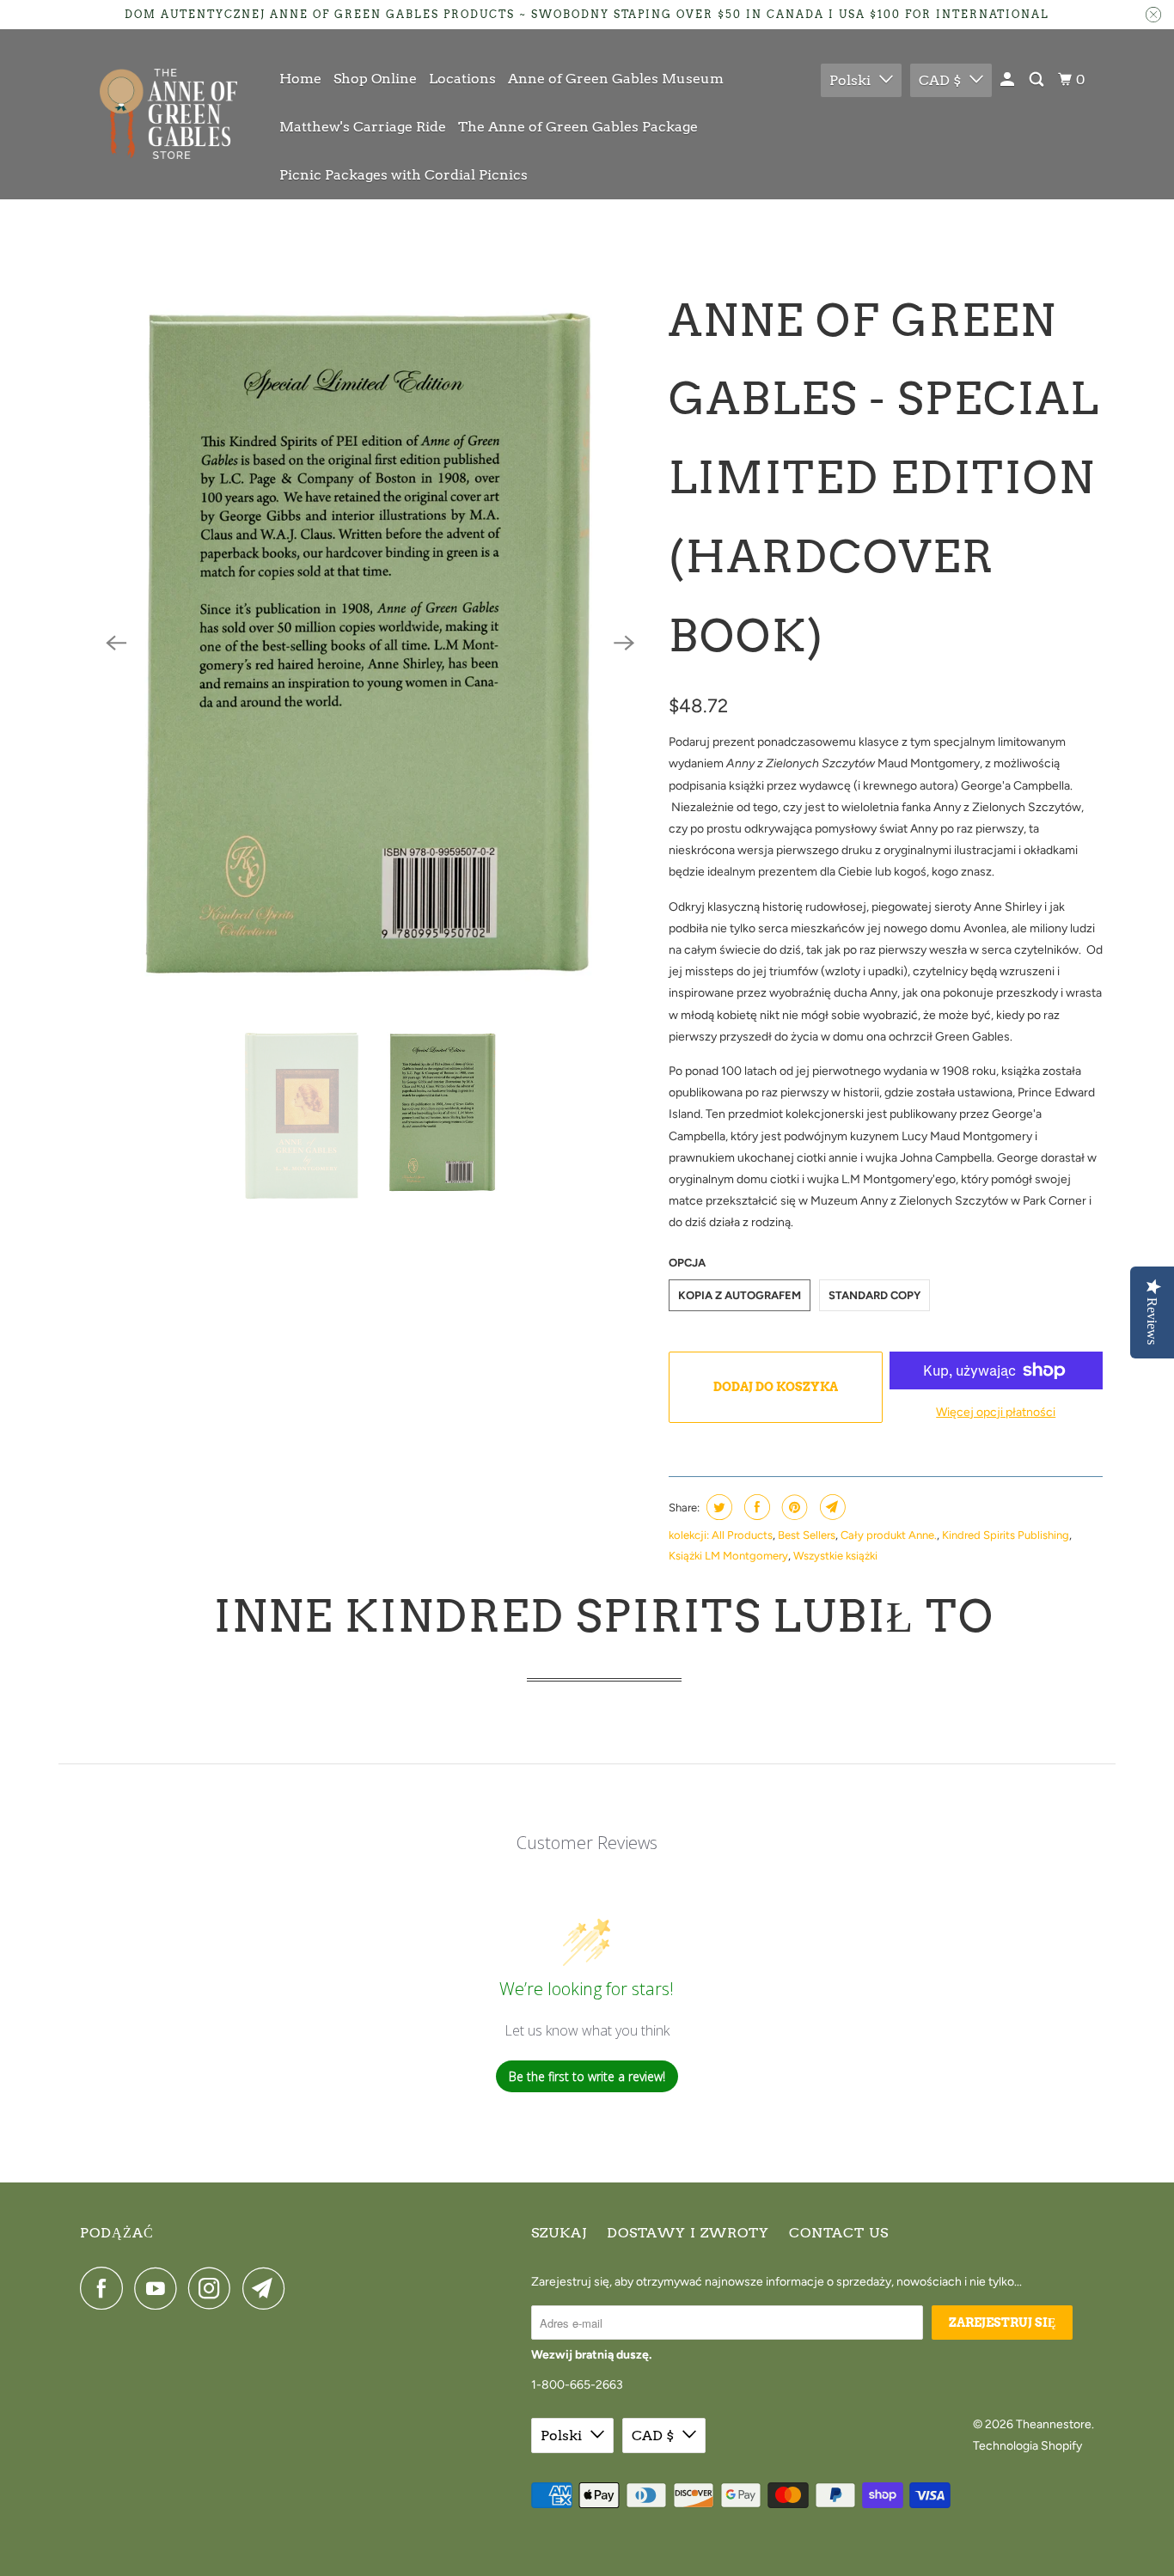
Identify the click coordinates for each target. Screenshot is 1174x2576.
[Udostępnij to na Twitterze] (717, 1507)
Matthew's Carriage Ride (363, 127)
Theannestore (1054, 2424)
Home (300, 79)
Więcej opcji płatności (996, 1412)
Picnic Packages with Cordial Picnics (404, 175)
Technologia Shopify (1027, 2446)
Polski (850, 80)
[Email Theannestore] (268, 2288)
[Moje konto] (1009, 80)
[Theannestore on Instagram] (214, 2288)
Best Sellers (807, 1535)
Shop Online (375, 79)
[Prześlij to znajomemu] (831, 1507)
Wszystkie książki (835, 1556)
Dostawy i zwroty (688, 2233)
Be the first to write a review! (587, 2076)
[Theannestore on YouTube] (160, 2288)
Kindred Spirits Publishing (1006, 1535)
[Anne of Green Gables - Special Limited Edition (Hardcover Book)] (370, 644)
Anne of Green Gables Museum (616, 79)
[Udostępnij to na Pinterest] (793, 1507)
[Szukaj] (1038, 80)
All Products (742, 1535)
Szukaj (559, 2233)
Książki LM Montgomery (728, 1556)
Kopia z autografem (740, 1295)
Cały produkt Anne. (889, 1535)
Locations (462, 79)
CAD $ (940, 80)
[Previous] (116, 643)
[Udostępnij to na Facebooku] (755, 1507)
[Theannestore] (168, 114)
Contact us (839, 2233)
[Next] (624, 643)
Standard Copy (874, 1295)
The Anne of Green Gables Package (578, 127)
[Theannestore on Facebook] (106, 2288)
